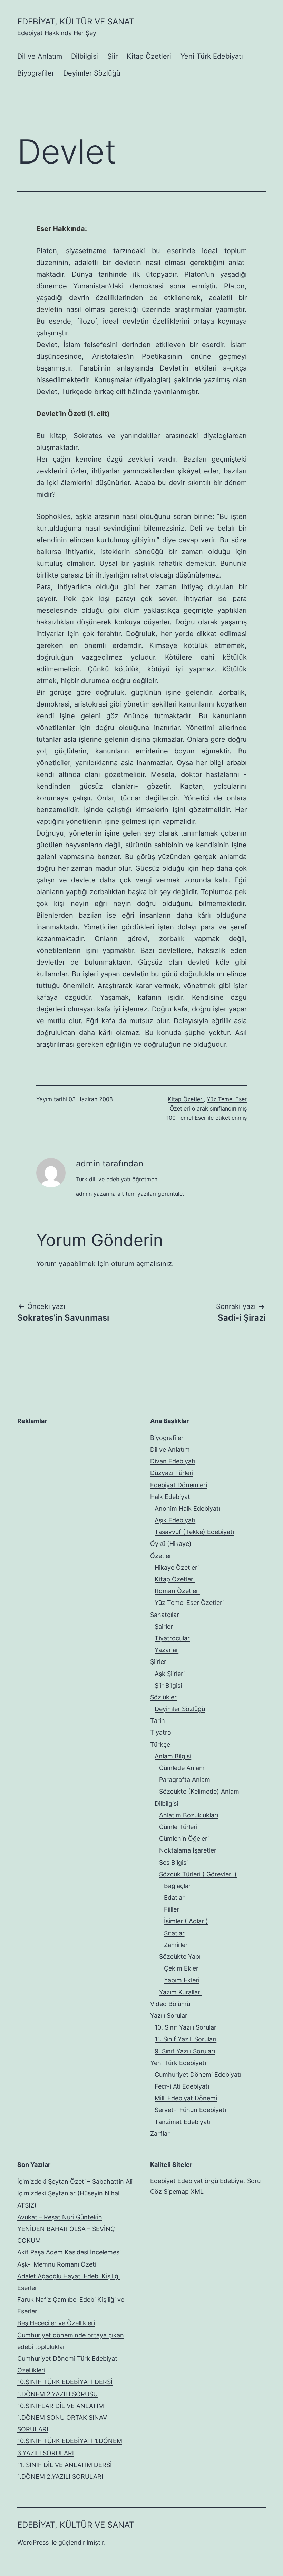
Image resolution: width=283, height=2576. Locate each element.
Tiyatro (161, 1732)
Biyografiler (36, 73)
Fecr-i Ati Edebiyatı (182, 2086)
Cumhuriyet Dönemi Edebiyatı (198, 2075)
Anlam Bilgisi (173, 1756)
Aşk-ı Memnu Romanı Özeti (57, 2264)
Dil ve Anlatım (40, 56)
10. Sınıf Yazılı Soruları (186, 2027)
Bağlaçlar (177, 1886)
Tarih (158, 1721)
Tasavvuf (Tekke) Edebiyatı (194, 1532)
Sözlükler (163, 1697)
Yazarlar (167, 1650)
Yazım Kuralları (180, 1992)
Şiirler (158, 1662)
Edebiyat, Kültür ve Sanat (76, 22)
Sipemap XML (184, 2192)
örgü (211, 2181)
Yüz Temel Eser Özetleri (189, 1603)
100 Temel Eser (186, 1118)
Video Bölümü (170, 2004)
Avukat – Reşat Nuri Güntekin (60, 2217)
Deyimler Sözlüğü (92, 73)
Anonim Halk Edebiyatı (187, 1508)
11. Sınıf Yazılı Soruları (186, 2039)
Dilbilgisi (85, 56)
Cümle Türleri (178, 1827)
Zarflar (160, 2134)
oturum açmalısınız (141, 1264)
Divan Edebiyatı (173, 1461)
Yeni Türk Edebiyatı (212, 56)
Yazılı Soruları (169, 2016)
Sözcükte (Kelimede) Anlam (199, 1791)
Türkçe (160, 1744)
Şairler (164, 1626)
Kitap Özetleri (149, 56)
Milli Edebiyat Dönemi (186, 2098)
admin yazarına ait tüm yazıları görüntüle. (130, 1194)
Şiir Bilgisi (168, 1685)
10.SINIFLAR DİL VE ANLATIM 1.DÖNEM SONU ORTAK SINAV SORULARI (62, 2417)
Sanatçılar (165, 1615)
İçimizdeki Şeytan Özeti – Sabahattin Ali (75, 2182)
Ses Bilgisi (173, 1862)
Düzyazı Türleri (172, 1473)
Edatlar (174, 1898)
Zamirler (176, 1945)
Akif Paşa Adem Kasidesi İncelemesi (69, 2252)
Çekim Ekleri (182, 1968)
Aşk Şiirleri (170, 1674)
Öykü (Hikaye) (171, 1544)
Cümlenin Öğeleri (184, 1839)
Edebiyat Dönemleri (179, 1485)
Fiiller (172, 1909)
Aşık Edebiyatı (175, 1520)
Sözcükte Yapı (180, 1957)
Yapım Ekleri (182, 1980)
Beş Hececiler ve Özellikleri (56, 2323)
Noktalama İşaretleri (188, 1850)
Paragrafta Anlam (185, 1780)
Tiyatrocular (172, 1638)
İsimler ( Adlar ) (186, 1921)
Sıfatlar (174, 1933)
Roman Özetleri (177, 1591)
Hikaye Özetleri (177, 1567)
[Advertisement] (69, 1475)
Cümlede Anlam (182, 1768)
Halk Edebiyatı (171, 1497)
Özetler (161, 1556)
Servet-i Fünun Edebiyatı (190, 2110)
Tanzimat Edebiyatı (183, 2122)
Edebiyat (163, 2181)
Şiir (113, 56)
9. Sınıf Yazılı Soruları (185, 2051)
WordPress (33, 2542)
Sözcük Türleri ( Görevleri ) (198, 1874)
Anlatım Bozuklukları (189, 1815)
